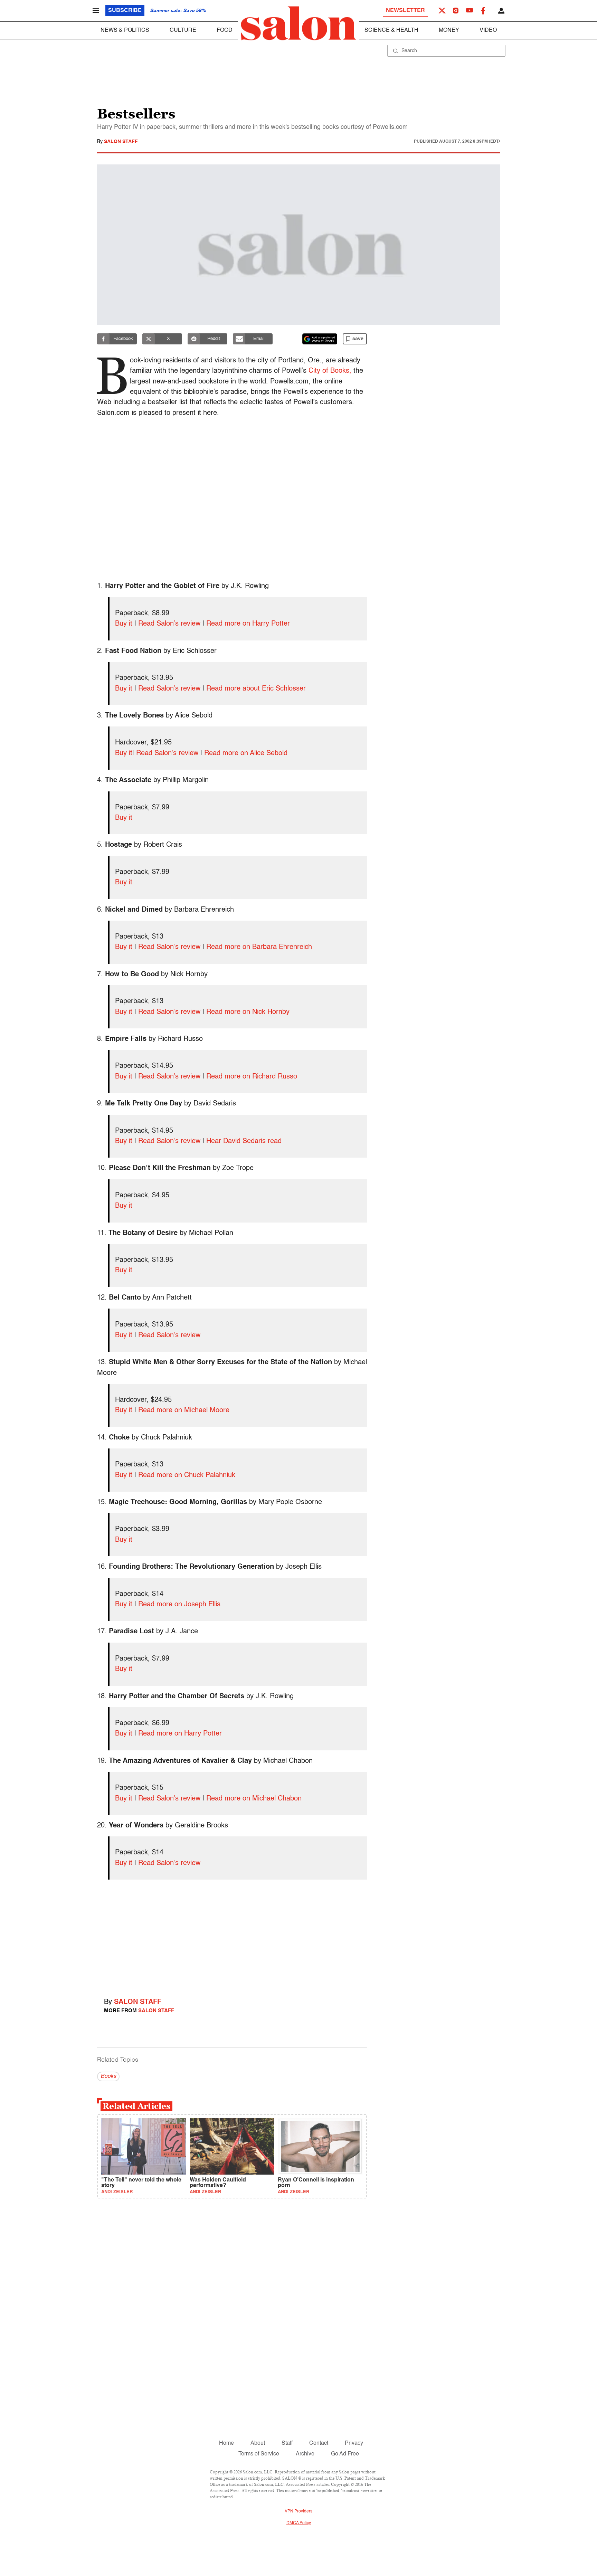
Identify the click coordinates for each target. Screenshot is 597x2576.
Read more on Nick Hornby (248, 1012)
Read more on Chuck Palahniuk (187, 1475)
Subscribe (125, 11)
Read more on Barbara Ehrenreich (259, 947)
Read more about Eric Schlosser (256, 689)
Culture (183, 30)
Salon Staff (121, 142)
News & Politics (125, 30)
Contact (319, 2443)
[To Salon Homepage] (298, 23)
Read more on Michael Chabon (254, 1799)
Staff (287, 2443)
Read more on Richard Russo (252, 1077)
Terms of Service (259, 2454)
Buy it (124, 624)
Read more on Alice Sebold (246, 753)
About (258, 2443)
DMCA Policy (299, 2523)
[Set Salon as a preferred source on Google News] (320, 339)
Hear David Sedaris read (244, 1141)
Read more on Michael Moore (184, 1410)
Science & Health (391, 30)
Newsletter (405, 11)
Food (225, 30)
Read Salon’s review (169, 624)
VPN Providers (298, 2511)
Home (226, 2443)
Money (449, 30)
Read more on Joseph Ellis (179, 1605)
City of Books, (330, 371)
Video (488, 30)
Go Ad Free (345, 2454)
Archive (305, 2454)
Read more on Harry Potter (248, 624)
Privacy (354, 2443)
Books (108, 2076)
